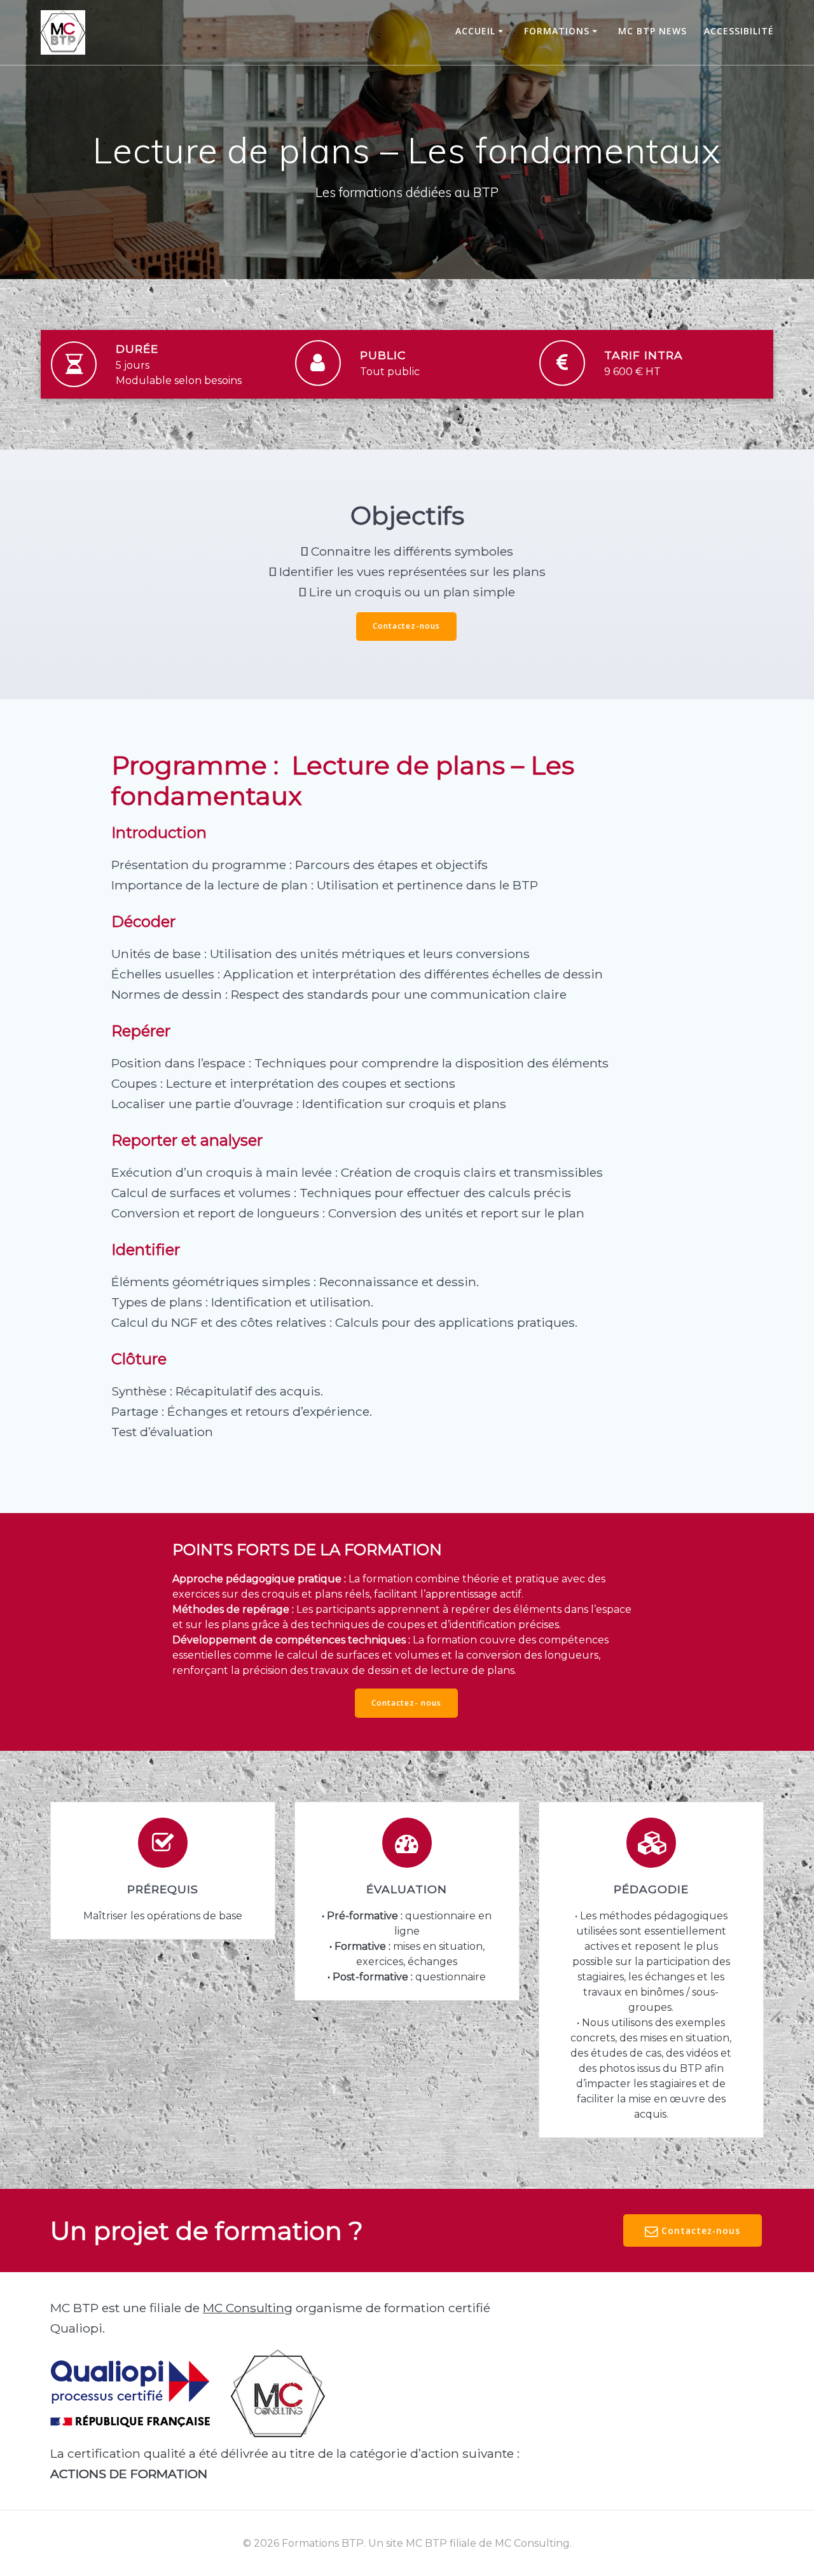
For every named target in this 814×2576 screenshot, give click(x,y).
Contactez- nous (406, 1703)
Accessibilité (739, 31)
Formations (557, 31)
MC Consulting (248, 2308)
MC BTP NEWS (652, 31)
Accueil (475, 31)
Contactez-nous (406, 626)
